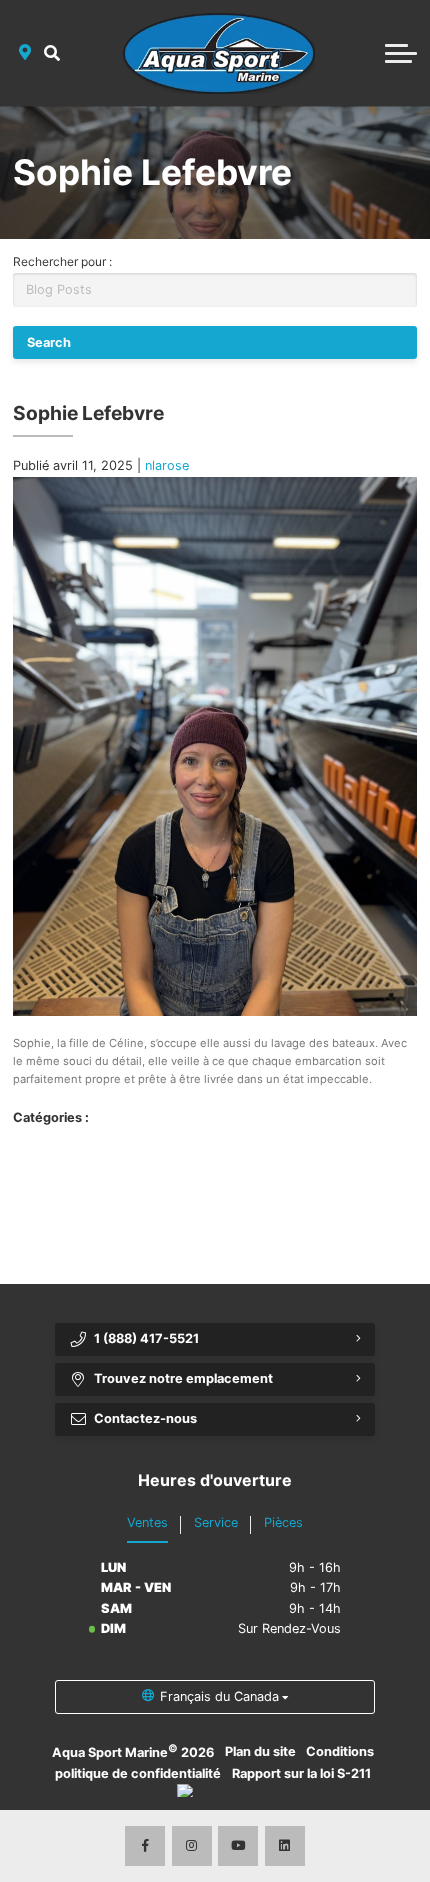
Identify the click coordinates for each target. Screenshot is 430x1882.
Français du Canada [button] (219, 1696)
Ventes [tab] (147, 1522)
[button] (52, 53)
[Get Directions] (25, 53)
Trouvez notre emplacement (183, 1378)
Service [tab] (216, 1522)
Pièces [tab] (283, 1522)
